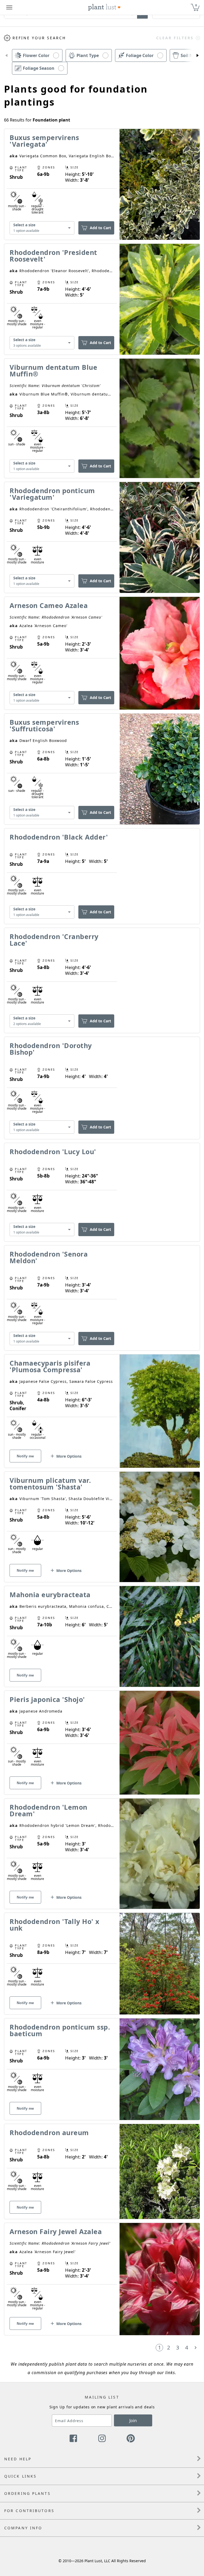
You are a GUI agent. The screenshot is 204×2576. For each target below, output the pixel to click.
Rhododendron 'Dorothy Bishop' (51, 1049)
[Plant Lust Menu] (9, 7)
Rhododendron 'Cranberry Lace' (54, 940)
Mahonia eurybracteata (50, 1595)
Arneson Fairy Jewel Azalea (56, 2231)
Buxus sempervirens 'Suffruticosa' (44, 725)
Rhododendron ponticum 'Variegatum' (52, 494)
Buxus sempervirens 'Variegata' (44, 141)
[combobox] (42, 228)
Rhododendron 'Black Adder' (59, 837)
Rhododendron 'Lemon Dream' (48, 1810)
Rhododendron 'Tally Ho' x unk (54, 1925)
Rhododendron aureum (49, 2132)
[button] (6, 55)
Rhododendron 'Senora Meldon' (49, 1257)
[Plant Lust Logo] (104, 7)
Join (133, 2421)
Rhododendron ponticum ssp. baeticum (60, 2030)
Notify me (25, 1456)
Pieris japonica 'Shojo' (47, 1699)
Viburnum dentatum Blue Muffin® (53, 370)
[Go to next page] (195, 2348)
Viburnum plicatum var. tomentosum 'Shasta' (50, 1484)
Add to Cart (100, 228)
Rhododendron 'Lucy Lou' (53, 1152)
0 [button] (196, 5)
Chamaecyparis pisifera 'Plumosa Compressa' (50, 1366)
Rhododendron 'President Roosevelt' (53, 256)
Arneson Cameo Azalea (49, 605)
